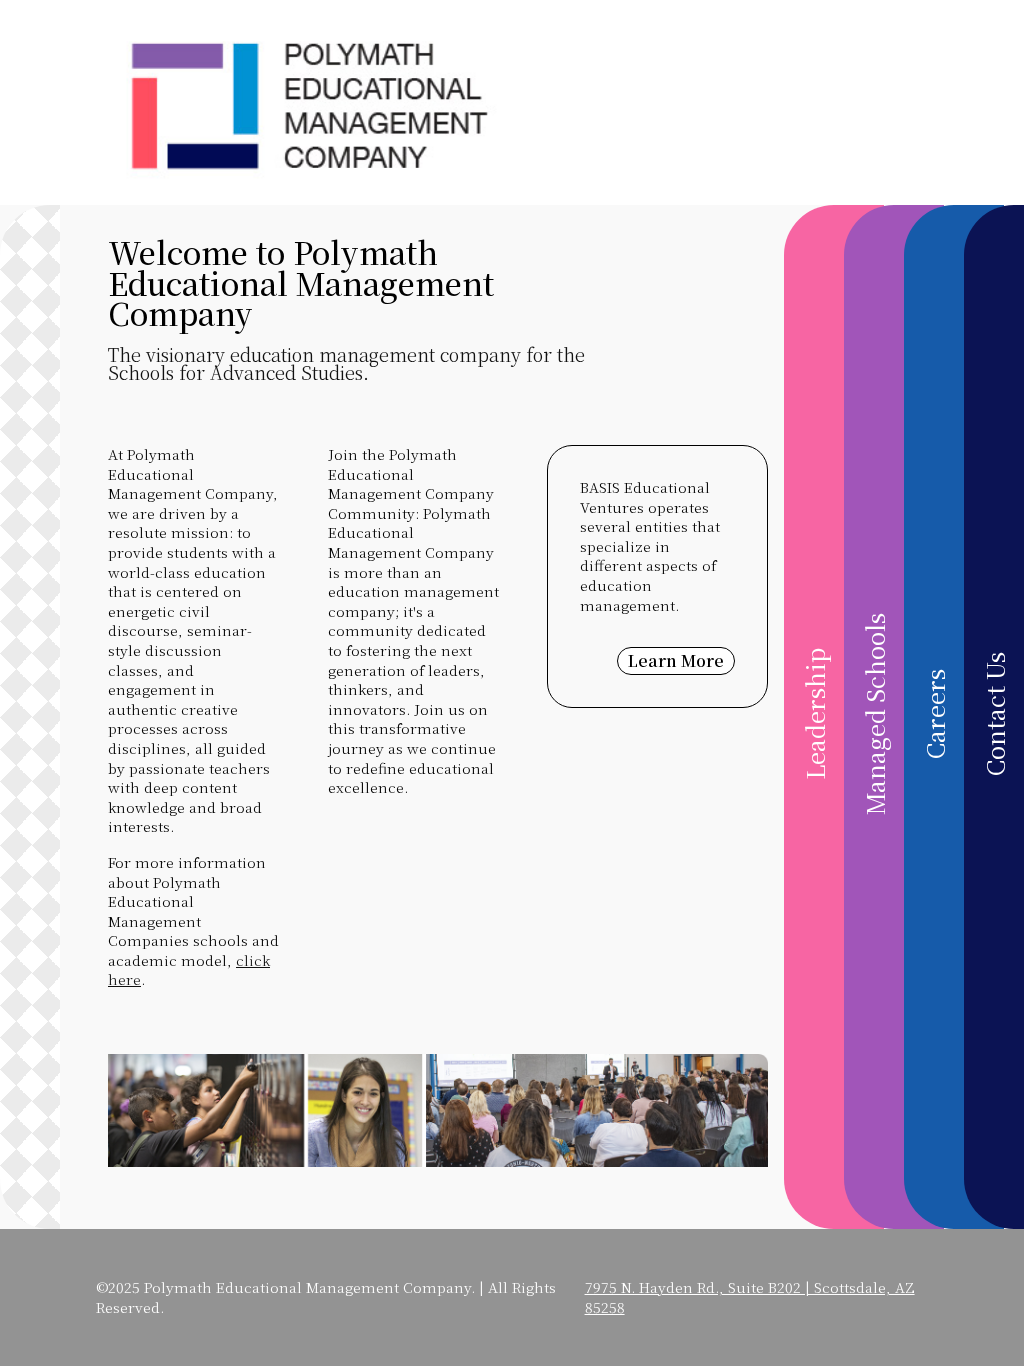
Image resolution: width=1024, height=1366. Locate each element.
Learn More (676, 660)
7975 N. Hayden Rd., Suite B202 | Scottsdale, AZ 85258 (750, 1297)
